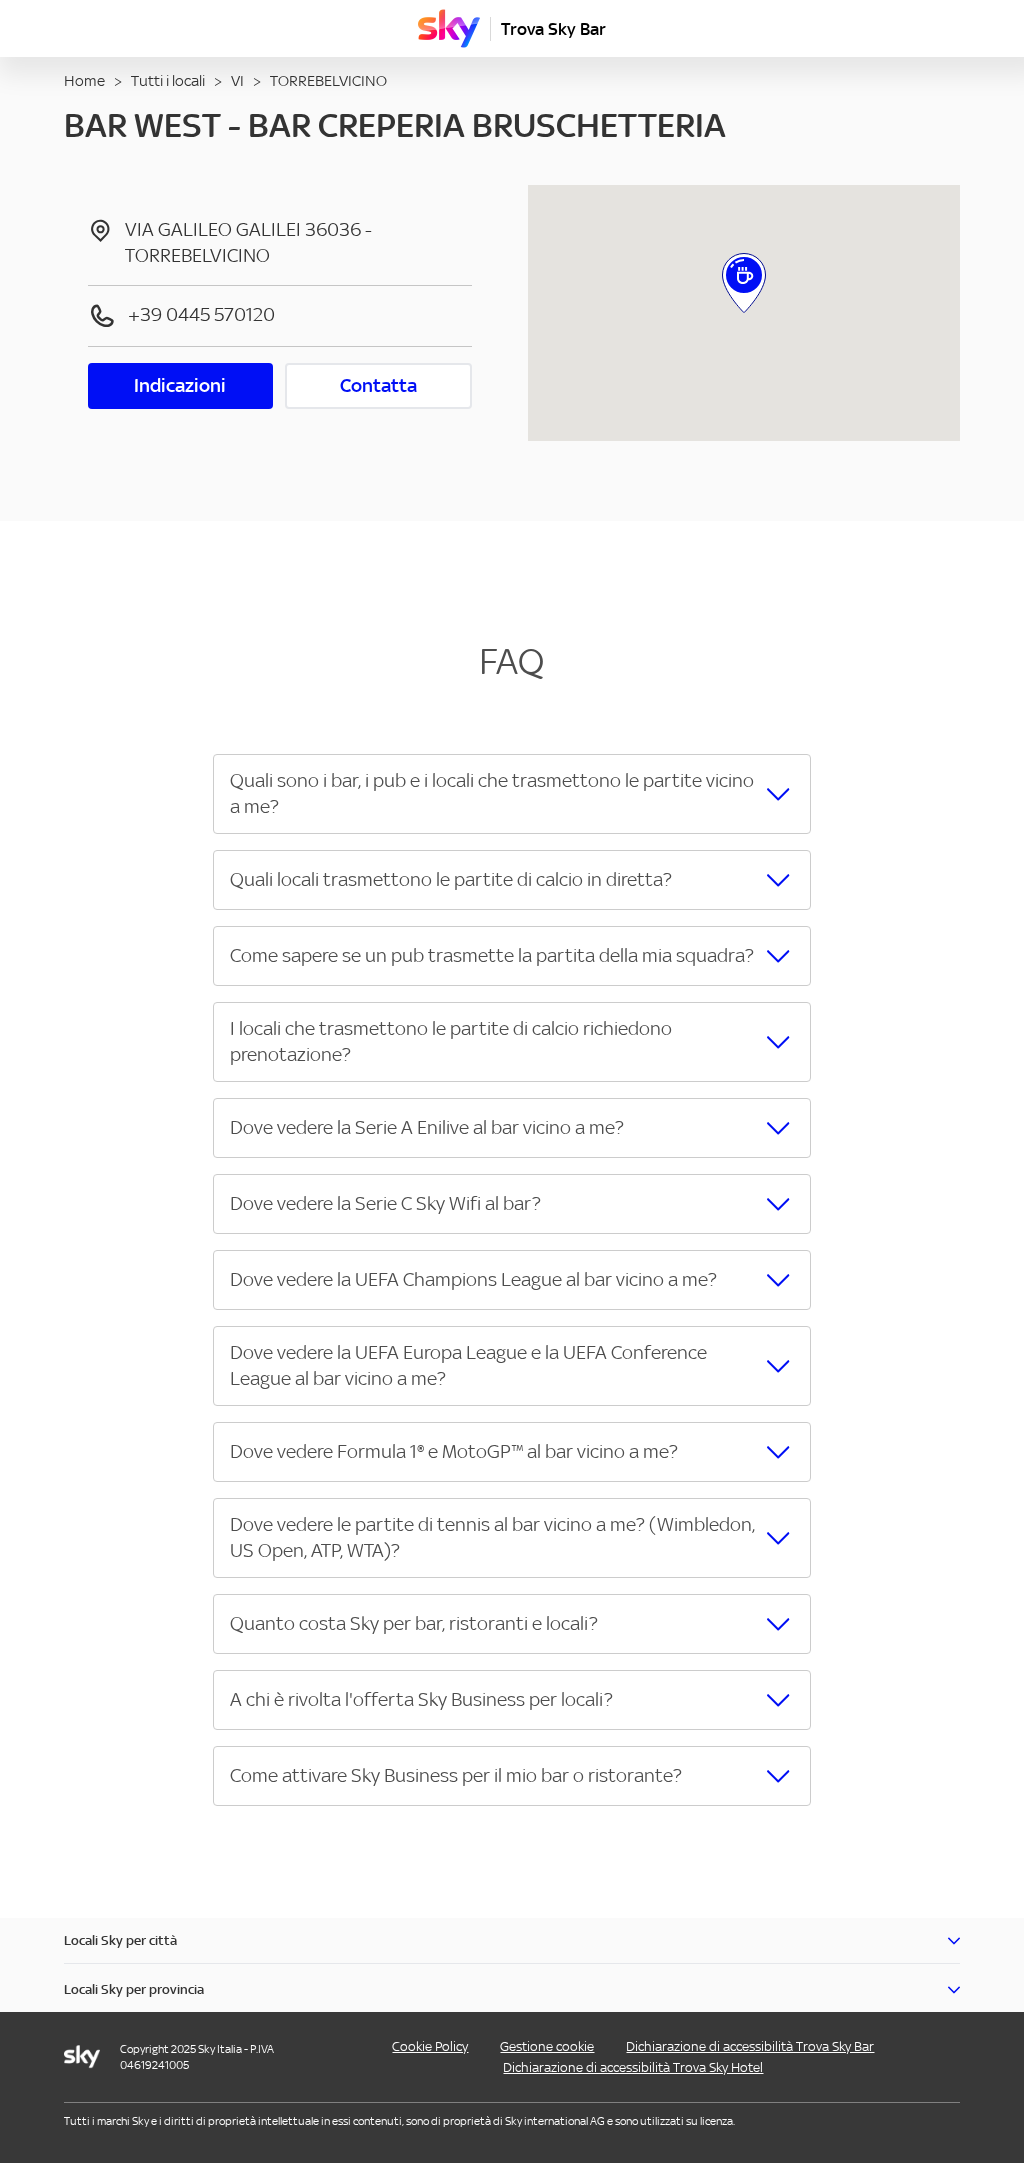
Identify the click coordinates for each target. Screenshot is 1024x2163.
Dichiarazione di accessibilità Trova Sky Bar (750, 2046)
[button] (511, 794)
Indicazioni (180, 385)
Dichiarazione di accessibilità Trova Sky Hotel (633, 2067)
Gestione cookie (547, 2046)
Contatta (378, 385)
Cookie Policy (430, 2046)
